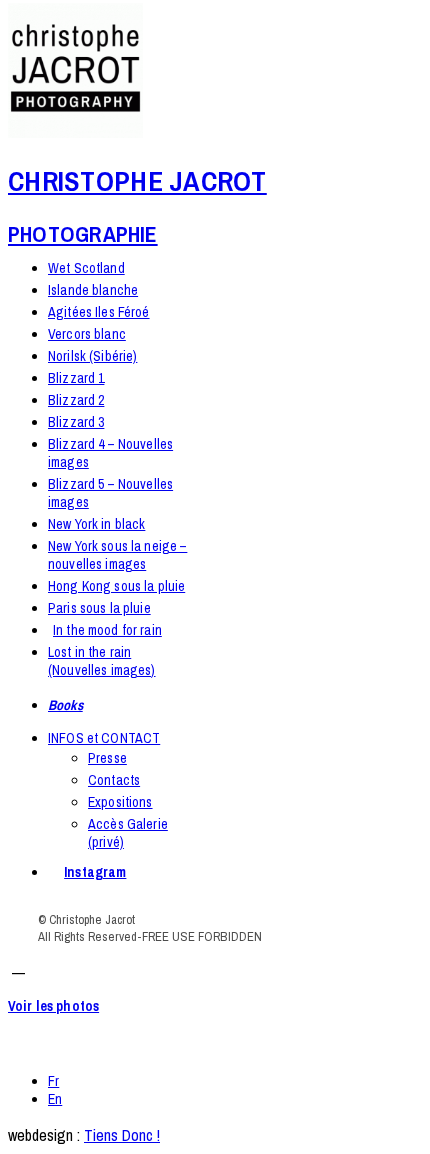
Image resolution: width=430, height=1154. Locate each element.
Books (65, 705)
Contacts (114, 780)
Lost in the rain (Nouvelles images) (102, 661)
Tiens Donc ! (122, 1135)
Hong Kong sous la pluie (116, 586)
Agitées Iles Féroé (99, 312)
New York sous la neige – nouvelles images (117, 555)
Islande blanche (93, 290)
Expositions (120, 802)
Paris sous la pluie (99, 608)
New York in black (96, 524)
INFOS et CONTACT (104, 738)
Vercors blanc (87, 334)
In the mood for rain (107, 630)
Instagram (95, 872)
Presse (107, 758)
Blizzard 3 (76, 422)
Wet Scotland (86, 268)
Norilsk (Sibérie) (92, 356)
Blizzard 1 (76, 378)
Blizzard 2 (76, 400)
